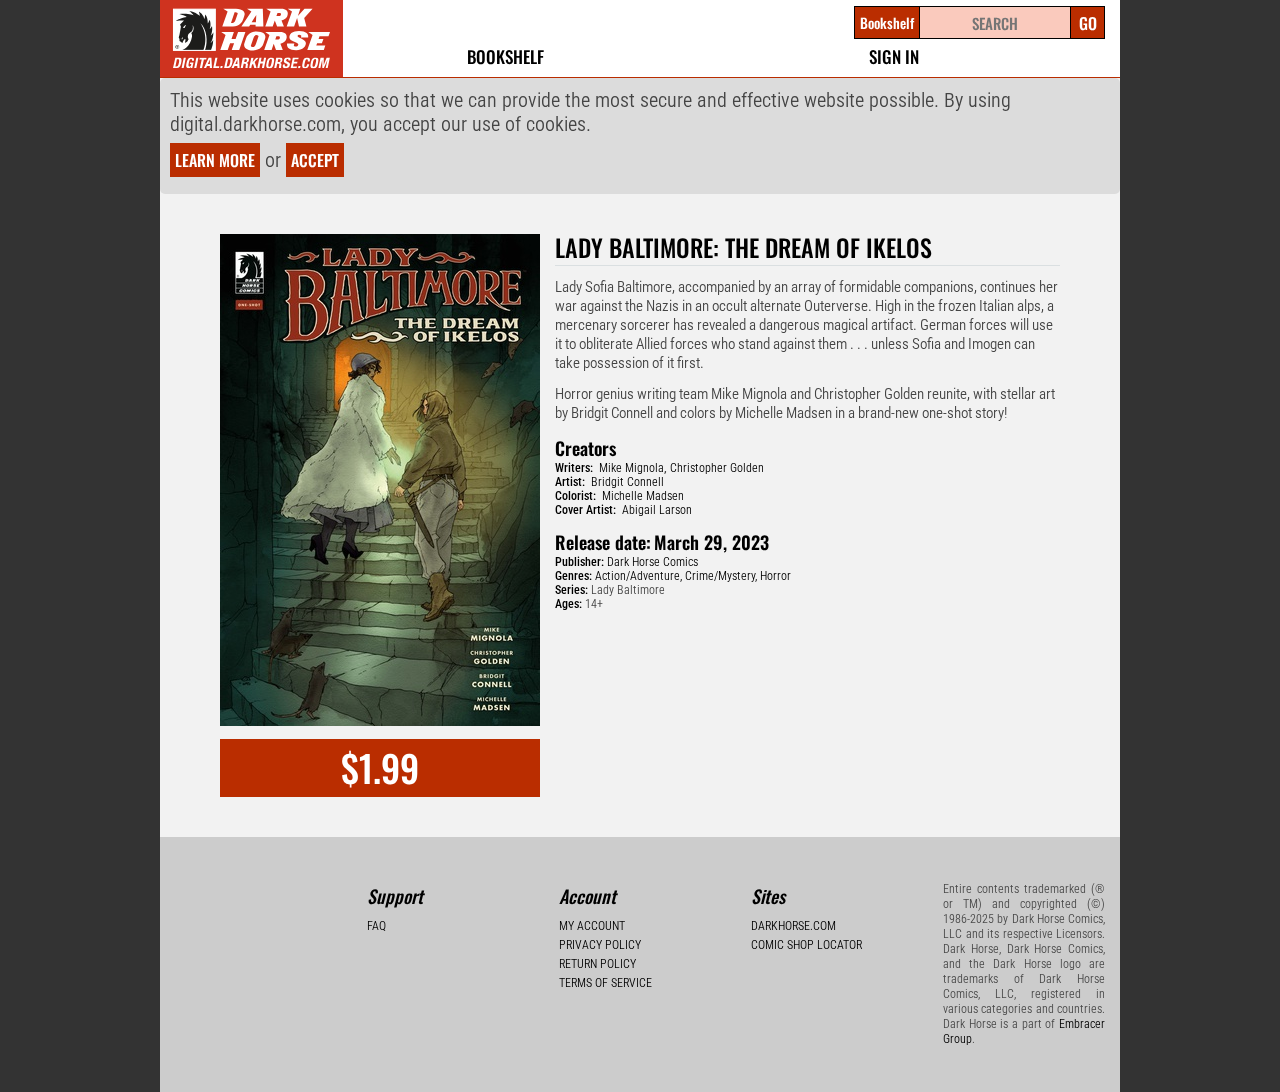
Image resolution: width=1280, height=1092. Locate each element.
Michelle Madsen (643, 496)
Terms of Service (605, 983)
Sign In (894, 56)
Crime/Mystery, (721, 576)
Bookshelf (505, 56)
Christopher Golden (717, 468)
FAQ (376, 926)
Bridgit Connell (627, 482)
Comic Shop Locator (806, 945)
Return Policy (597, 964)
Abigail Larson (657, 510)
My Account (592, 926)
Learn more (215, 160)
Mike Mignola (631, 468)
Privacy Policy (600, 945)
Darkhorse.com (793, 926)
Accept (315, 160)
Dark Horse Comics (652, 562)
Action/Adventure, (638, 576)
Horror (775, 576)
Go (1088, 23)
